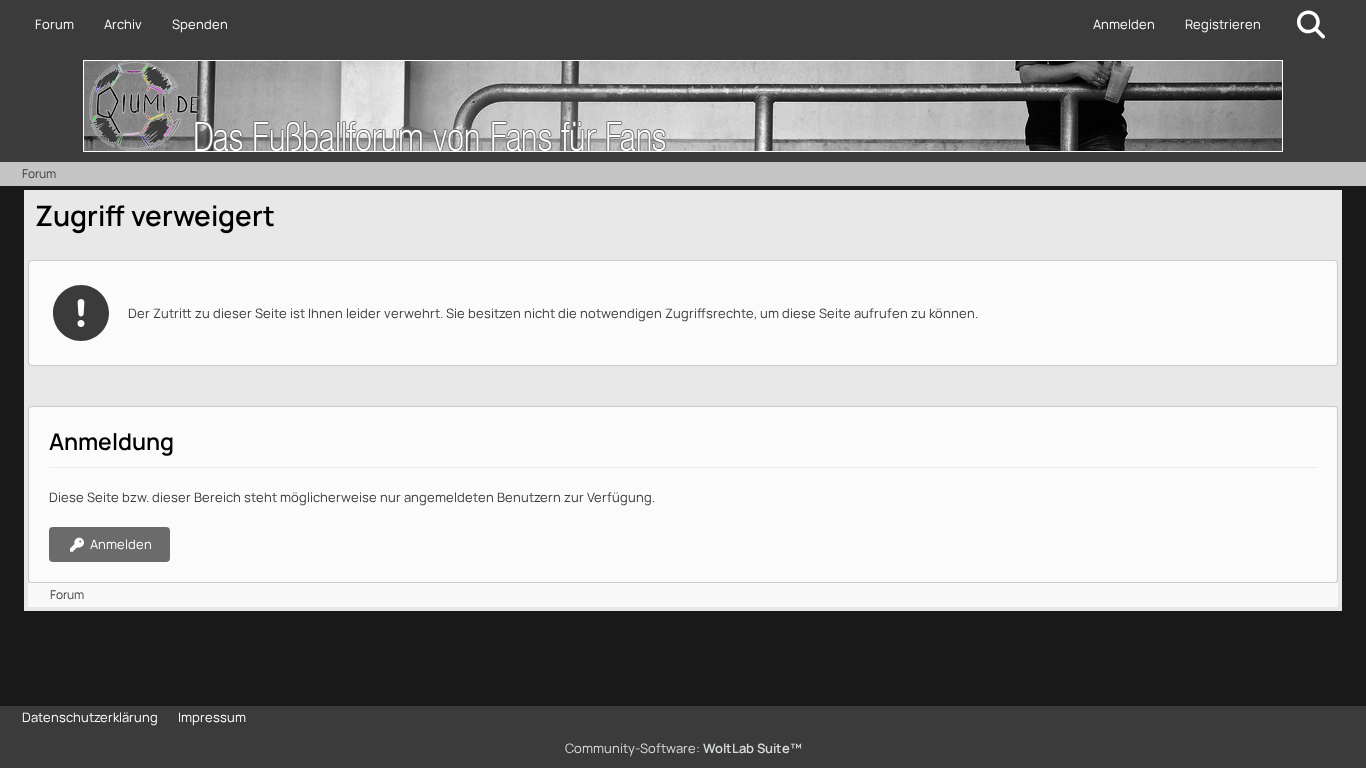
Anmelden (1124, 24)
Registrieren (1223, 24)
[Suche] (1311, 25)
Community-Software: (683, 748)
